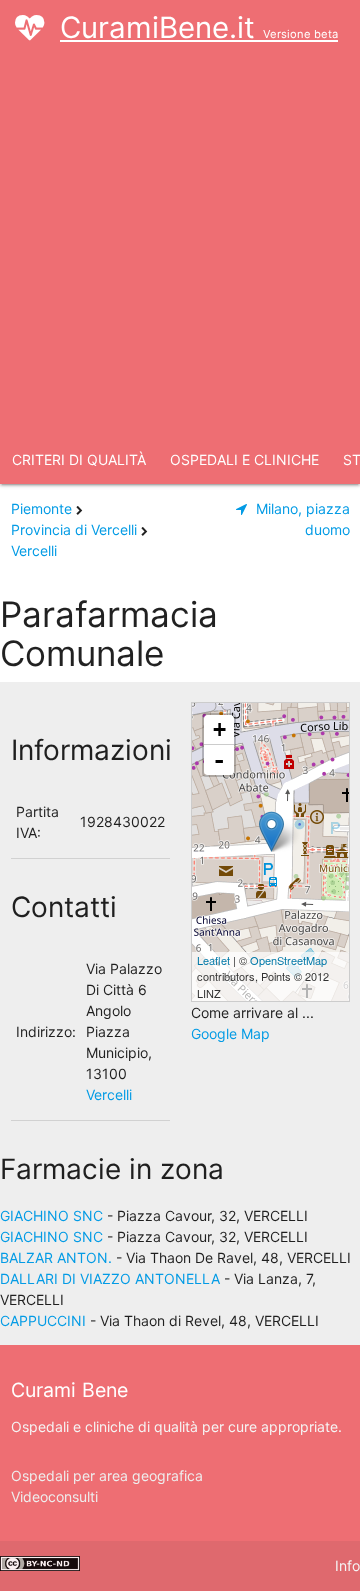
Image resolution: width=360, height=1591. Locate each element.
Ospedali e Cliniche (244, 459)
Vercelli (34, 550)
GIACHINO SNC (51, 1215)
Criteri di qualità (79, 459)
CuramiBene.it (199, 27)
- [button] (219, 760)
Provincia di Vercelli (74, 529)
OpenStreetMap (288, 960)
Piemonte (41, 508)
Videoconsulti (54, 1496)
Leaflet (213, 960)
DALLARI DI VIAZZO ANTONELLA (110, 1278)
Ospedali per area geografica (107, 1475)
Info (347, 1565)
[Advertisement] (180, 246)
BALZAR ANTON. (56, 1257)
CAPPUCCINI (43, 1320)
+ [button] (219, 729)
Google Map (230, 1033)
